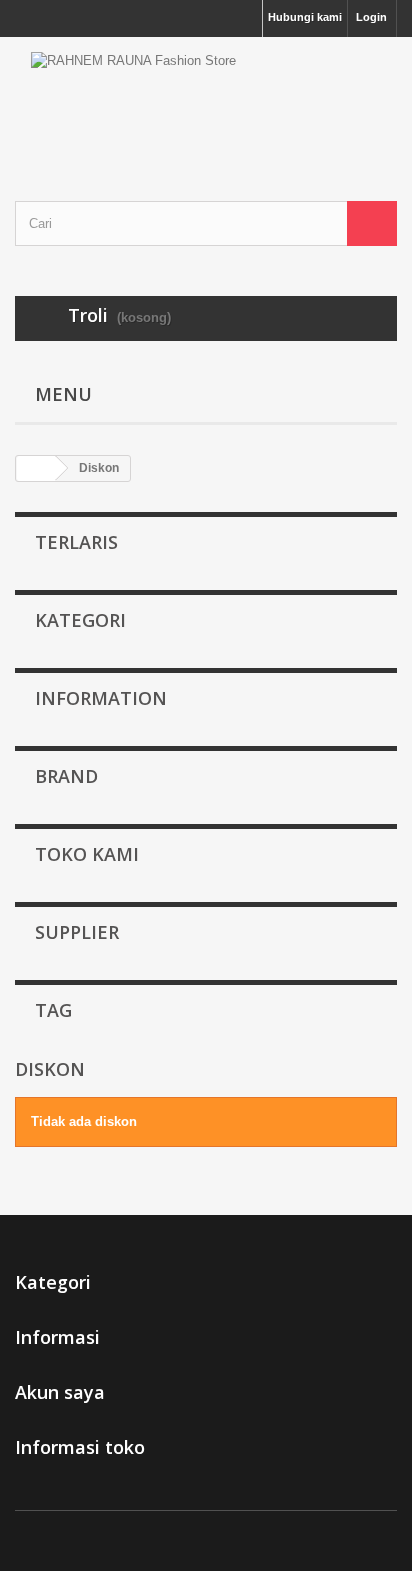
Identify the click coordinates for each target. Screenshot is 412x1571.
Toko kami (87, 854)
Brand (66, 776)
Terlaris (76, 542)
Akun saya (60, 1392)
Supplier (77, 932)
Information (101, 698)
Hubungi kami (305, 17)
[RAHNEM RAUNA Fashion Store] (206, 101)
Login (371, 17)
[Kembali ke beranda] (36, 468)
